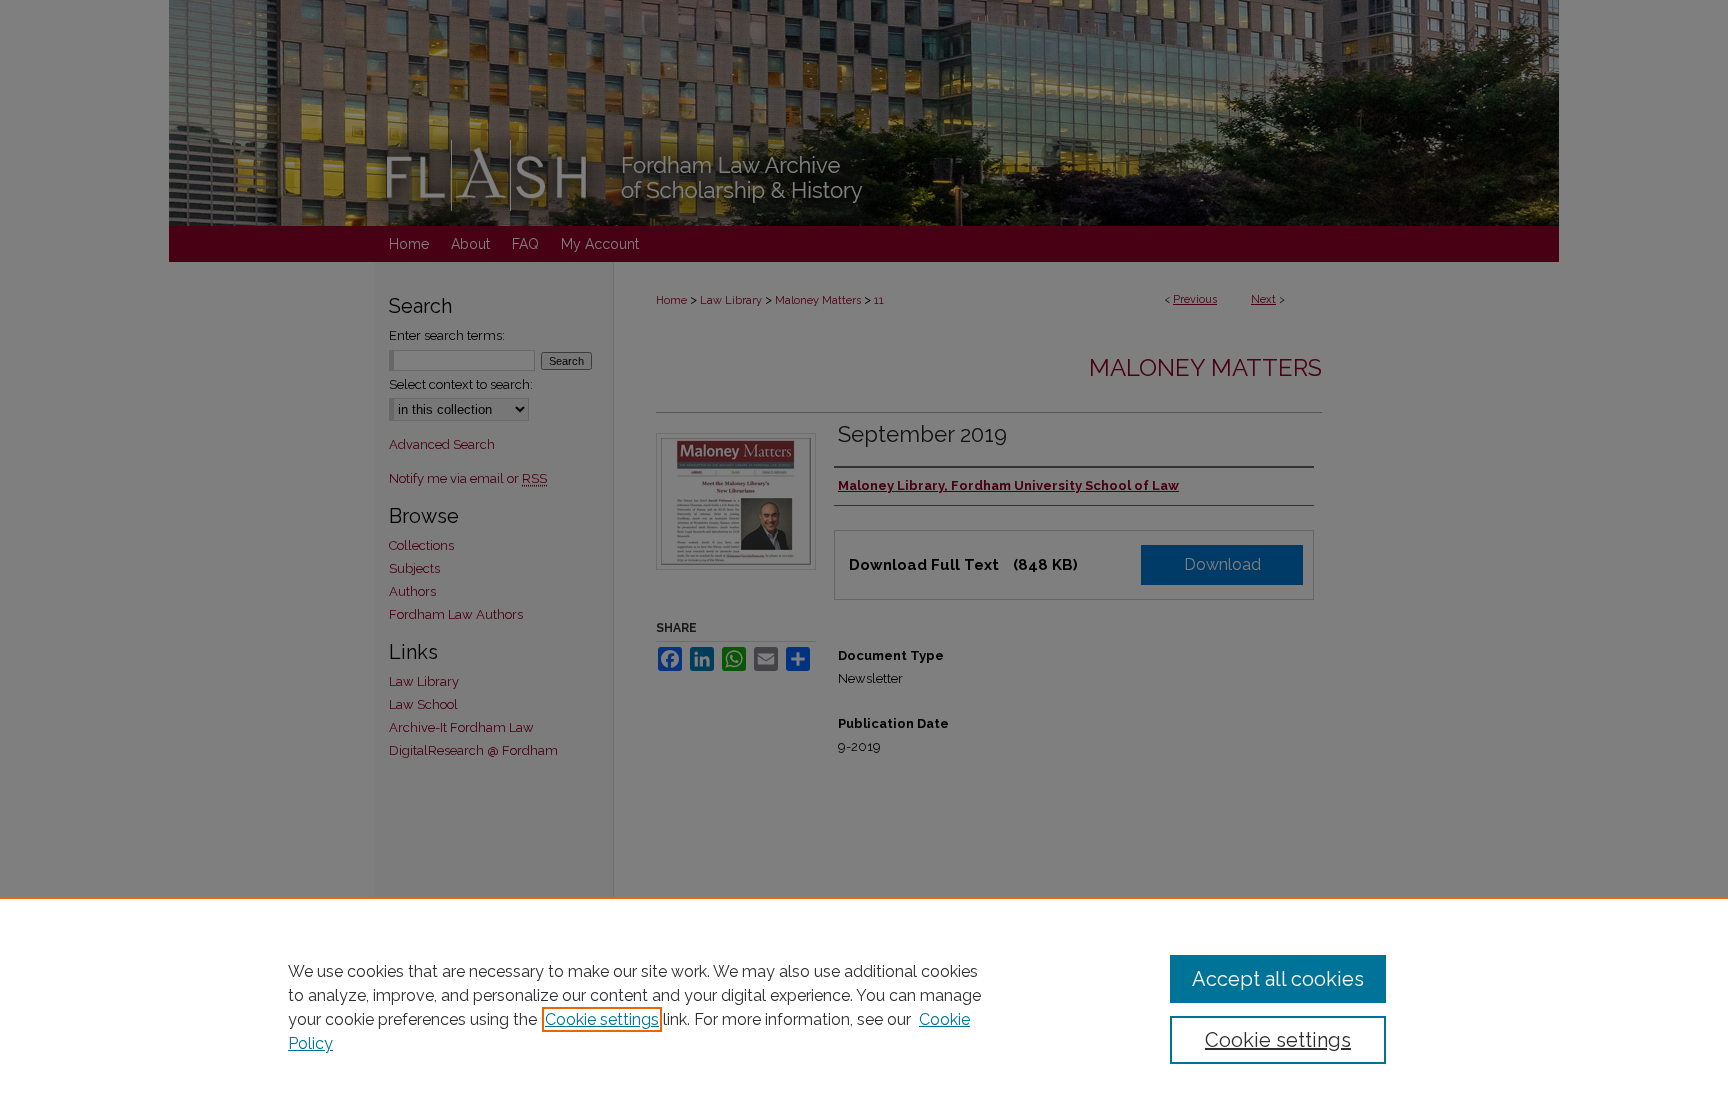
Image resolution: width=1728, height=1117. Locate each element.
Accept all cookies (1278, 979)
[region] (864, 1007)
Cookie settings (602, 1019)
